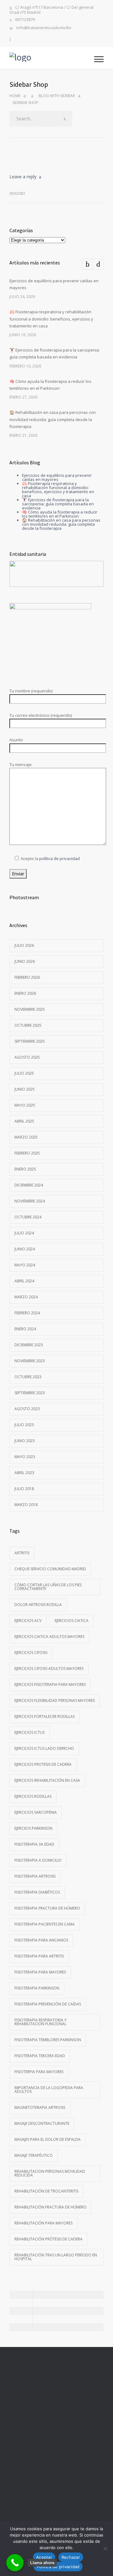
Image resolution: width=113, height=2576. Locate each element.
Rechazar (71, 2557)
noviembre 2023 (30, 1361)
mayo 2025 (25, 1105)
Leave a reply (23, 177)
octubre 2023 (28, 1377)
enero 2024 (25, 1329)
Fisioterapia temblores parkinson (48, 2040)
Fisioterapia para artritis (39, 1956)
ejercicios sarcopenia (36, 1812)
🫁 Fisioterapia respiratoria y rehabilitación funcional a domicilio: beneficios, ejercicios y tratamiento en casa (51, 319)
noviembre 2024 (30, 1201)
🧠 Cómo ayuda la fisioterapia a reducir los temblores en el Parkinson (60, 514)
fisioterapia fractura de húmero (47, 1908)
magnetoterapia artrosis (40, 2107)
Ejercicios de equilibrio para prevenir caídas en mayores (57, 477)
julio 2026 (24, 945)
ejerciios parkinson (33, 1828)
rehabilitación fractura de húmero (51, 2207)
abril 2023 (24, 1473)
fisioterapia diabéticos (37, 1892)
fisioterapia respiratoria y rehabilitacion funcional (40, 2022)
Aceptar (44, 2557)
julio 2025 (24, 1073)
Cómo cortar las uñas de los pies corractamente (48, 1587)
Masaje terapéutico (34, 2155)
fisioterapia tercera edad (40, 2056)
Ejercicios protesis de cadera (43, 1764)
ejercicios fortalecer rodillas (45, 1716)
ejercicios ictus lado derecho (44, 1748)
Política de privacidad (58, 2567)
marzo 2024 (26, 1297)
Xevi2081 (17, 193)
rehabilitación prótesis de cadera (48, 2239)
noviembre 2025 (30, 1009)
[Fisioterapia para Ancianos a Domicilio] (52, 58)
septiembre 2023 (30, 1393)
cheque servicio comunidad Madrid (50, 1569)
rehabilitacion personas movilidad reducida (50, 2173)
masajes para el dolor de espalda (48, 2139)
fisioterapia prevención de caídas (48, 2004)
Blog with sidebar (57, 96)
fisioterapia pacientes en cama (45, 1924)
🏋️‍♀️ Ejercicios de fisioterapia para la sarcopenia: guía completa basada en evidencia (58, 504)
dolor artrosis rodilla (38, 1605)
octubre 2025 (28, 1025)
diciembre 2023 (29, 1345)
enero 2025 (25, 1169)
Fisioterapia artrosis (35, 1876)
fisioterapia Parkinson (37, 1988)
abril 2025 (24, 1121)
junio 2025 (25, 1089)
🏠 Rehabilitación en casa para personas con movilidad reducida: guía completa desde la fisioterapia (53, 419)
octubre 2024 (28, 1217)
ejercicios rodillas (33, 1796)
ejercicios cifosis (31, 1653)
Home (15, 96)
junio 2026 (25, 961)
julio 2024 (24, 1233)
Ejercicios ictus (30, 1732)
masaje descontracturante (42, 2123)
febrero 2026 (27, 977)
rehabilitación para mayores (43, 2223)
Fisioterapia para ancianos (41, 1940)
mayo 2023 (25, 1457)
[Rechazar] (105, 2548)
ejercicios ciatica (72, 1621)
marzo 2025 (26, 1137)
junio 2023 (25, 1441)
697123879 (25, 20)
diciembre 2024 (29, 1185)
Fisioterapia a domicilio (38, 1860)
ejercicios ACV (28, 1621)
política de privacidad (59, 858)
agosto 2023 (27, 1409)
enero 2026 (25, 993)
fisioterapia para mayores (40, 1972)
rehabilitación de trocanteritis (46, 2191)
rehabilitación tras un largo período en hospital (56, 2257)
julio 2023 (24, 1425)
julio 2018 (24, 1489)
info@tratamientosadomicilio (44, 28)
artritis (22, 1553)
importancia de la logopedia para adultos (49, 2090)
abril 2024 (24, 1281)
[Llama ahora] (15, 2563)
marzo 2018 (26, 1505)
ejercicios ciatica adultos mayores (49, 1637)
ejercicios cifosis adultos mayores (49, 1669)
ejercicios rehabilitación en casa (47, 1780)
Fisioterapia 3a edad (34, 1844)
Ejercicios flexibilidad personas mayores (55, 1700)
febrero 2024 (27, 1313)
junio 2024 (25, 1249)
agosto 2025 (27, 1057)
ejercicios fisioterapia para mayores (50, 1684)
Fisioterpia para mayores (39, 2072)
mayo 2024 (25, 1265)
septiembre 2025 (30, 1041)
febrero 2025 (27, 1153)
